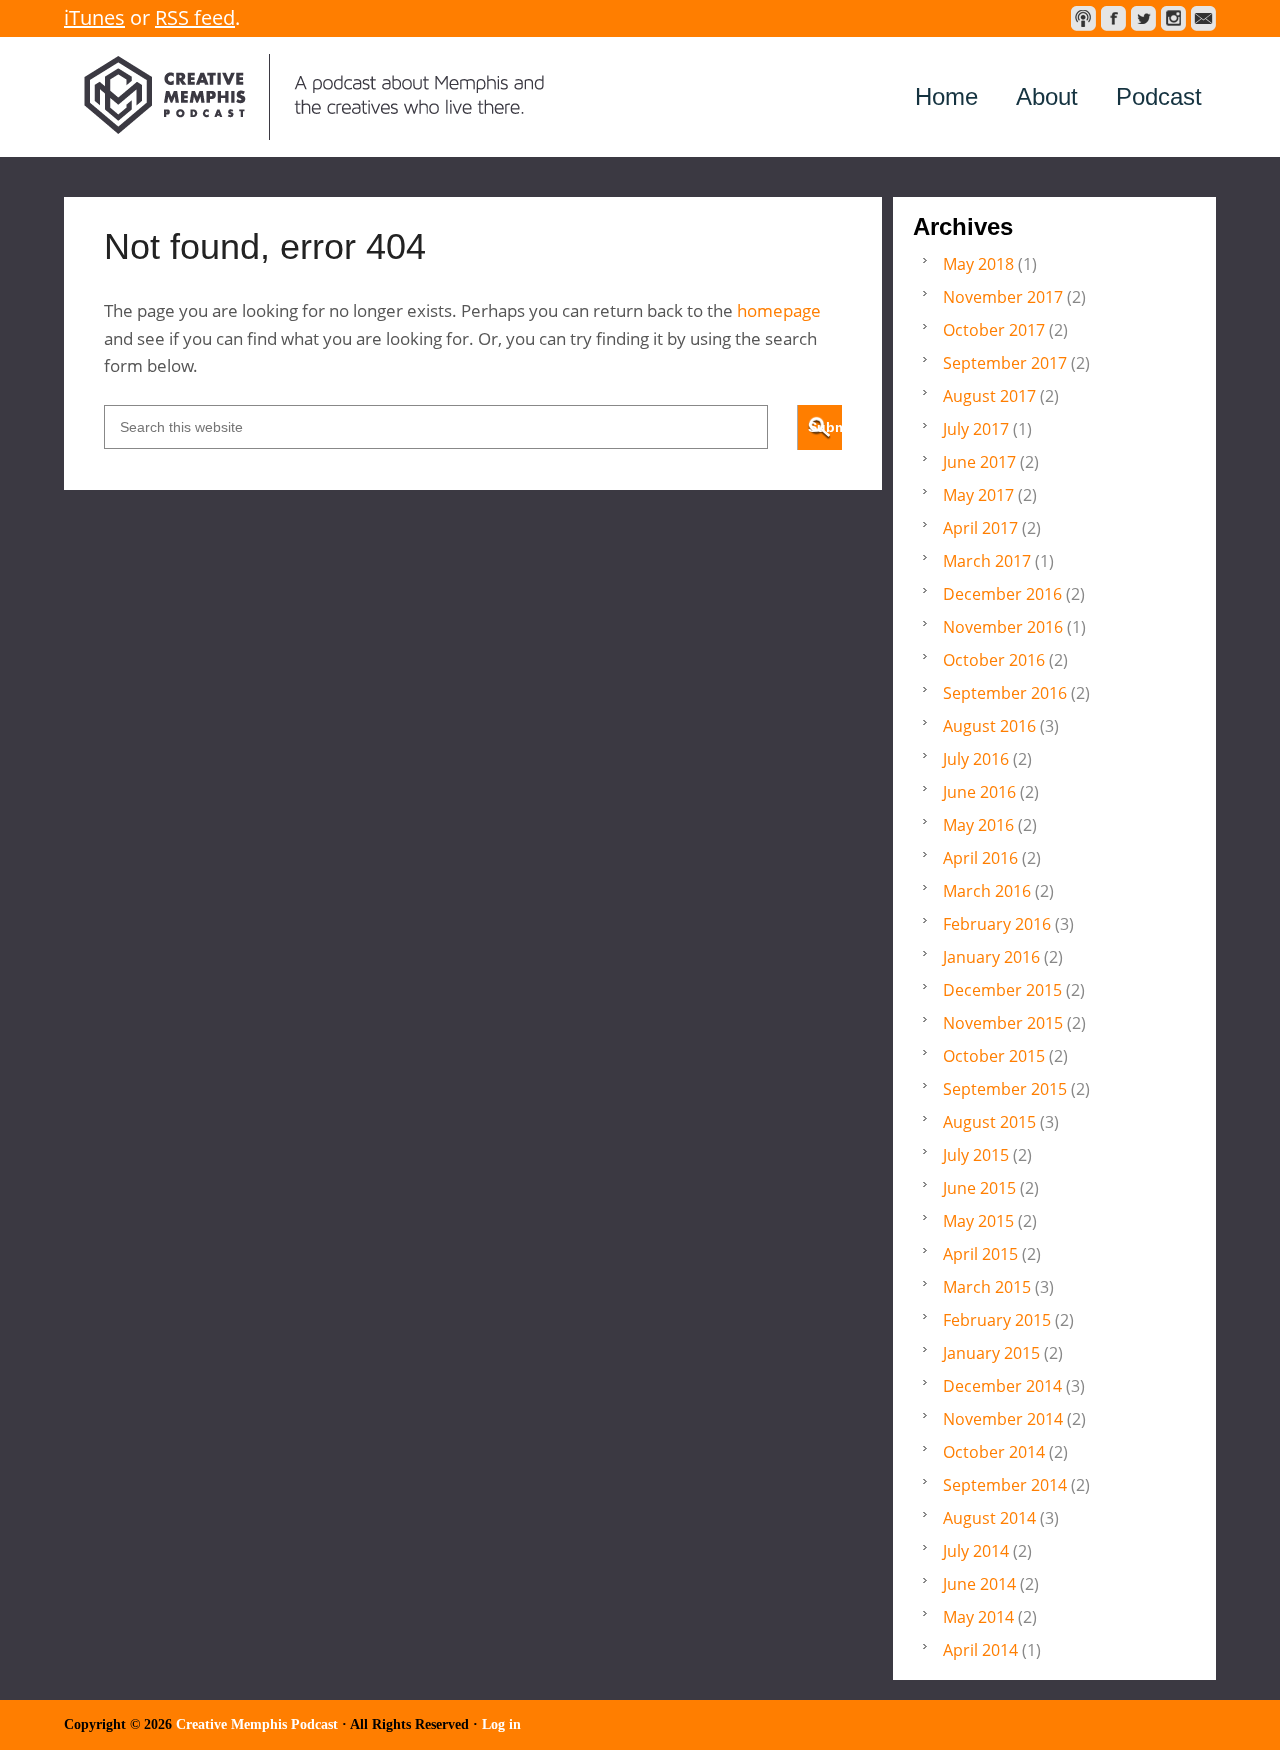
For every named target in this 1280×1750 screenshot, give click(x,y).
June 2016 (979, 792)
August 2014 (989, 1518)
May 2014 (978, 1617)
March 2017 (987, 561)
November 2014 (1003, 1419)
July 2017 (976, 429)
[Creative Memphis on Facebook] (1113, 18)
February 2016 (997, 924)
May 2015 (978, 1221)
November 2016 (1003, 627)
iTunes (94, 17)
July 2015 (976, 1155)
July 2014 (976, 1551)
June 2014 (979, 1584)
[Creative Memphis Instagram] (1173, 18)
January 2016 (991, 957)
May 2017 (978, 495)
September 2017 (1005, 363)
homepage (779, 310)
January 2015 (991, 1353)
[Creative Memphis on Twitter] (1143, 18)
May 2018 (978, 264)
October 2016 (994, 660)
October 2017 (994, 330)
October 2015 (994, 1056)
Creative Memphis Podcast (314, 97)
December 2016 (1002, 594)
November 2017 (1003, 297)
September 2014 (1005, 1485)
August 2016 (989, 726)
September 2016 (1005, 693)
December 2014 (1002, 1386)
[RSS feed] (1083, 18)
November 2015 (1003, 1023)
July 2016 (976, 759)
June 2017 (979, 462)
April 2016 (980, 858)
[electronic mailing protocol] (1203, 18)
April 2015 (980, 1254)
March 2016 (987, 891)
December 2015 (1002, 990)
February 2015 (997, 1320)
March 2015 (987, 1287)
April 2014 (980, 1650)
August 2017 (989, 396)
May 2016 (978, 825)
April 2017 (980, 528)
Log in (501, 1724)
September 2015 (1005, 1089)
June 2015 (979, 1188)
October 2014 (994, 1452)
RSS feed (195, 17)
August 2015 (989, 1122)
